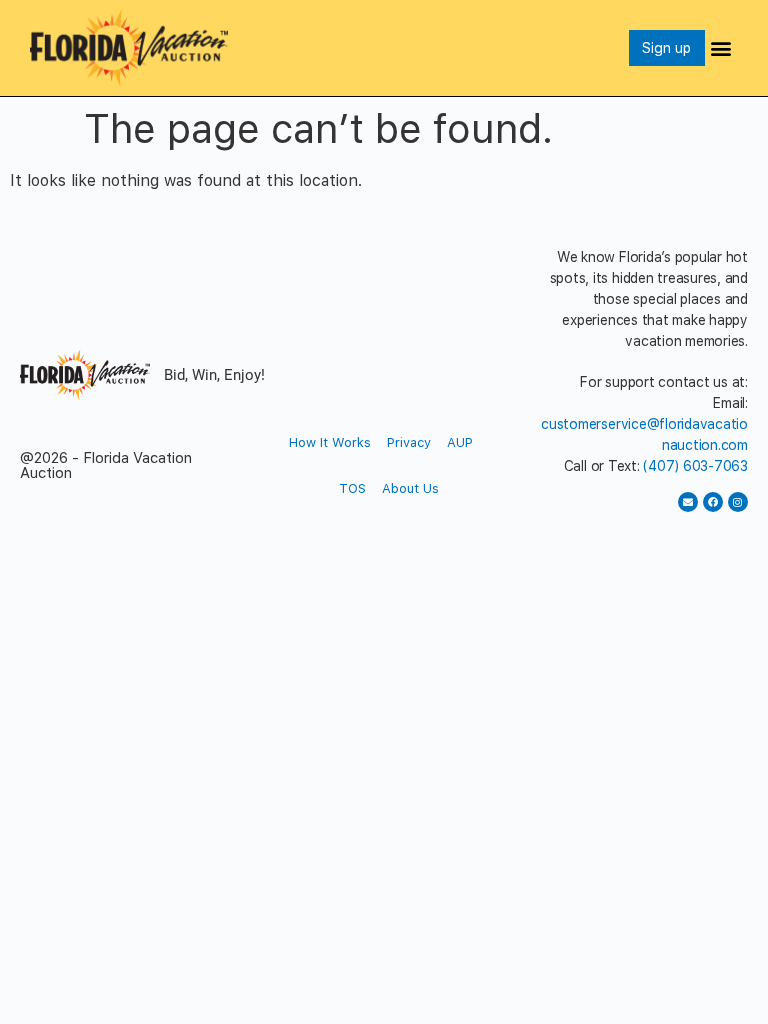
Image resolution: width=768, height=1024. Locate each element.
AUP (460, 442)
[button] (721, 47)
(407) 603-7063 (695, 466)
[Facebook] (713, 502)
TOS (352, 488)
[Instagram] (738, 502)
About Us (410, 488)
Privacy (409, 442)
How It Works (330, 442)
